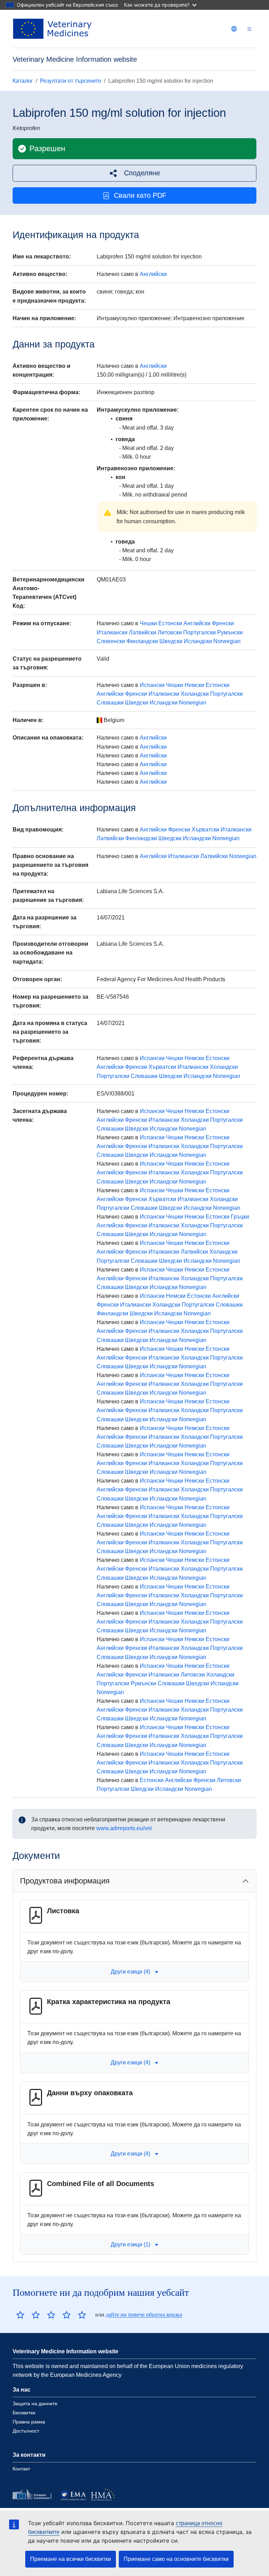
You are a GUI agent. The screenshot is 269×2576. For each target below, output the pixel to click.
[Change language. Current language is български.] (234, 29)
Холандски (195, 694)
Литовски (170, 632)
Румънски (230, 632)
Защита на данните (35, 2403)
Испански (152, 685)
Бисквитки (24, 2413)
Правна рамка (29, 2422)
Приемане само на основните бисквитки (176, 2559)
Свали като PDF (140, 195)
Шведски (171, 641)
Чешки (148, 623)
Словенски (111, 641)
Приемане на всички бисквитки (71, 2559)
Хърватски (205, 830)
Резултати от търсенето (71, 81)
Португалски (199, 632)
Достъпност (26, 2431)
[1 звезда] (20, 2315)
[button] (134, 173)
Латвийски (143, 632)
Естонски (170, 623)
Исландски (198, 641)
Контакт (21, 2469)
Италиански (112, 632)
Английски (153, 274)
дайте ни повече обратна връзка (144, 2315)
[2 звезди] (28, 2315)
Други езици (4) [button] (130, 1972)
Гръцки (240, 1217)
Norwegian (227, 641)
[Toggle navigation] (249, 29)
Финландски (142, 641)
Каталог (23, 81)
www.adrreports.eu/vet (124, 1828)
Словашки (110, 703)
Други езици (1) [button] (130, 2244)
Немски (194, 685)
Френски (223, 623)
